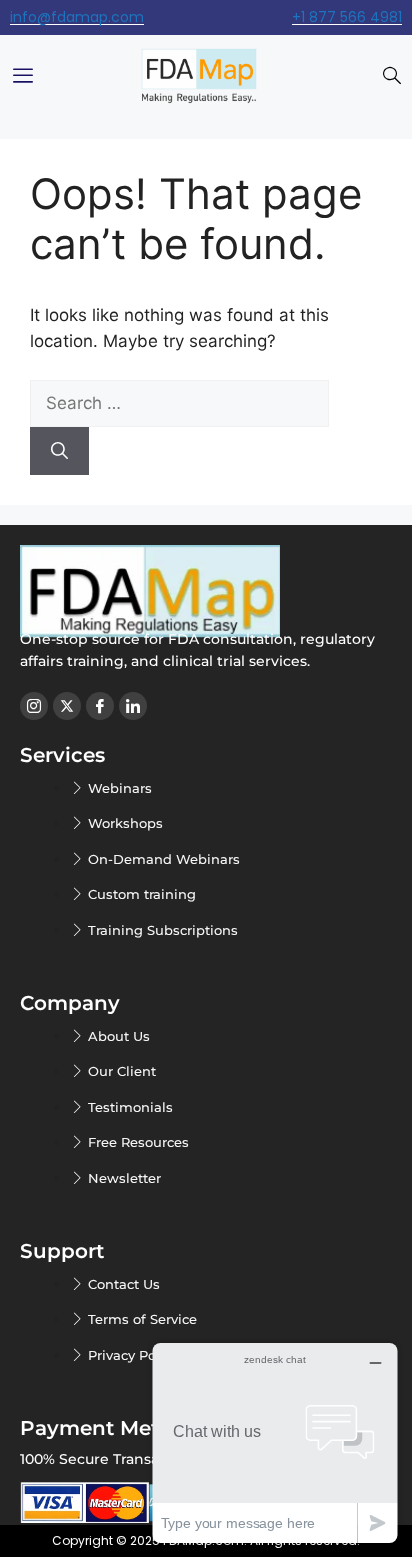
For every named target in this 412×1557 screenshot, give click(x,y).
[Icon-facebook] (100, 706)
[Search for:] (179, 403)
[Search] (59, 451)
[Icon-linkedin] (133, 706)
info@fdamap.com (77, 17)
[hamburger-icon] (22, 77)
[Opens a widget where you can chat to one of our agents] (275, 1442)
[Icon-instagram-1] (34, 706)
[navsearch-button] (392, 77)
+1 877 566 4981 (347, 17)
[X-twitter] (67, 706)
